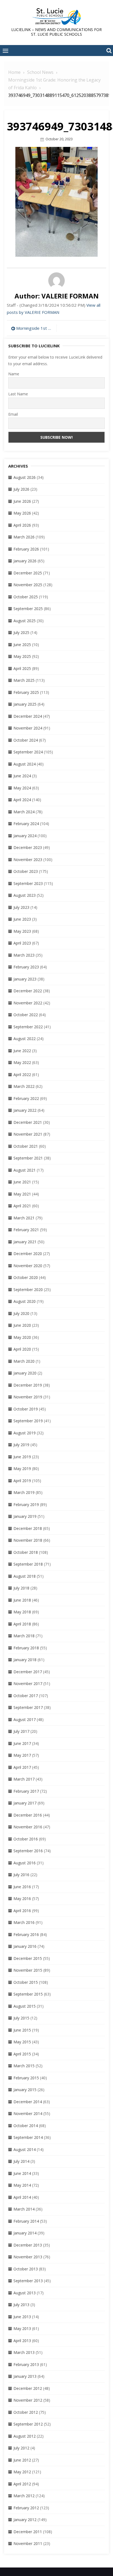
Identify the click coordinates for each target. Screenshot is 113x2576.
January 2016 (25, 1946)
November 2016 (28, 1827)
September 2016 (28, 1851)
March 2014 (24, 2209)
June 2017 (22, 1743)
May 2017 (22, 1755)
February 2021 (26, 1230)
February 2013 (26, 2364)
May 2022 (22, 1062)
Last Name (18, 394)
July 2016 (21, 1875)
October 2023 (26, 871)
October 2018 (26, 1552)
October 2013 (26, 2269)
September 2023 (28, 883)
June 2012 (22, 2460)
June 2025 (22, 645)
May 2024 (22, 788)
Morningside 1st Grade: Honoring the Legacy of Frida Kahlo (35, 328)
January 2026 (25, 561)
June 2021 (22, 1182)
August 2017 (25, 1719)
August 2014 (25, 2149)
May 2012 (22, 2472)
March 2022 (24, 1086)
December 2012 (28, 2388)
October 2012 (26, 2412)
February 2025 (26, 692)
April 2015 (22, 2054)
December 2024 (28, 716)
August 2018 (25, 1576)
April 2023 (22, 943)
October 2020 (26, 1277)
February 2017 (26, 1791)
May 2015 (22, 2042)
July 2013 (21, 2305)
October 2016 (26, 1839)
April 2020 (22, 1349)
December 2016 (28, 1815)
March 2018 (24, 1636)
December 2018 (28, 1528)
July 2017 (21, 1731)
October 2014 (26, 2126)
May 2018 (22, 1612)
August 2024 (25, 764)
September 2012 (28, 2424)
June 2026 (22, 501)
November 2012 (28, 2400)
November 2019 (28, 1397)
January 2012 (25, 2520)
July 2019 (21, 1445)
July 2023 (21, 907)
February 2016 (26, 1934)
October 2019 (26, 1409)
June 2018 (22, 1600)
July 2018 (21, 1588)
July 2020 (21, 1313)
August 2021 (25, 1170)
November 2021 (28, 1134)
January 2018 (25, 1660)
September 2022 (28, 1027)
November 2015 (28, 1970)
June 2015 (22, 2030)
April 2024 (22, 800)
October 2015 (26, 1982)
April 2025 (22, 668)
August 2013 (25, 2293)
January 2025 (25, 704)
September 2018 (28, 1564)
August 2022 (25, 1039)
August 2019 (25, 1433)
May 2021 (22, 1194)
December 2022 (28, 991)
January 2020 (25, 1373)
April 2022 (22, 1075)
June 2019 (22, 1457)
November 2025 (28, 585)
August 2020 (25, 1301)
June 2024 (22, 776)
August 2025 (25, 621)
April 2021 (22, 1206)
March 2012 (24, 2496)
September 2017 (28, 1707)
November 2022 (28, 1003)
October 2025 (26, 597)
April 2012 (22, 2484)
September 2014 (28, 2137)
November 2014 (28, 2113)
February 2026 (26, 549)
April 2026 (22, 525)
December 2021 (28, 1122)
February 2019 (26, 1504)
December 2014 (28, 2102)
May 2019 (22, 1469)
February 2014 (26, 2221)
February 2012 (26, 2508)
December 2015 (28, 1958)
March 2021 (24, 1218)
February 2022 (26, 1098)
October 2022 (26, 1015)
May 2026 (22, 513)
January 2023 (25, 979)
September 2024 (28, 752)
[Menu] (5, 51)
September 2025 (28, 609)
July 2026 (21, 489)
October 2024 (26, 740)
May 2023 (22, 931)
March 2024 (24, 812)
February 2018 (26, 1648)
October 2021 (26, 1146)
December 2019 (28, 1385)
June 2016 (22, 1887)
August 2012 (25, 2436)
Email (13, 414)
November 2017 (28, 1684)
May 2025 (22, 656)
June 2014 (22, 2173)
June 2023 (22, 919)
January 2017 (25, 1803)
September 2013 (28, 2281)
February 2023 (26, 967)
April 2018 (22, 1624)
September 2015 (28, 1994)
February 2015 (26, 2078)
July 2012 (21, 2448)
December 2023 (28, 847)
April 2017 (22, 1767)
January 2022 (25, 1110)
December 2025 (28, 573)
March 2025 (24, 680)
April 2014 (22, 2197)
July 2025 (21, 632)
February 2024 (26, 824)
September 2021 (28, 1158)
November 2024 (28, 728)
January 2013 (25, 2376)
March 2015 (24, 2066)
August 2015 (25, 2006)
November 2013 (28, 2257)
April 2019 (22, 1481)
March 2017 (24, 1779)
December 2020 (28, 1254)
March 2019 (24, 1492)
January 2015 (25, 2090)
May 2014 (22, 2185)
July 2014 (21, 2161)
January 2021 (25, 1242)
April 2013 (22, 2341)
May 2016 (22, 1899)
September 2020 (28, 1290)
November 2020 (28, 1266)
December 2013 (28, 2245)
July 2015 (21, 2018)
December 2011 (28, 2532)
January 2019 (25, 1516)
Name (14, 374)
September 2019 (28, 1421)
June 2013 (22, 2317)
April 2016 (22, 1911)
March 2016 (24, 1922)
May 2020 (22, 1337)
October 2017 (26, 1696)
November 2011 (28, 2543)
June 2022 (22, 1051)
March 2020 (24, 1361)
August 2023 (25, 895)
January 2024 (25, 836)
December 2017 (28, 1672)
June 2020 (22, 1325)
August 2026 (25, 477)
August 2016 (25, 1863)
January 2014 (25, 2233)
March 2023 (24, 955)
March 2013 (24, 2352)
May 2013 (22, 2328)
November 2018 (28, 1540)
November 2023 (28, 860)
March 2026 (24, 537)
